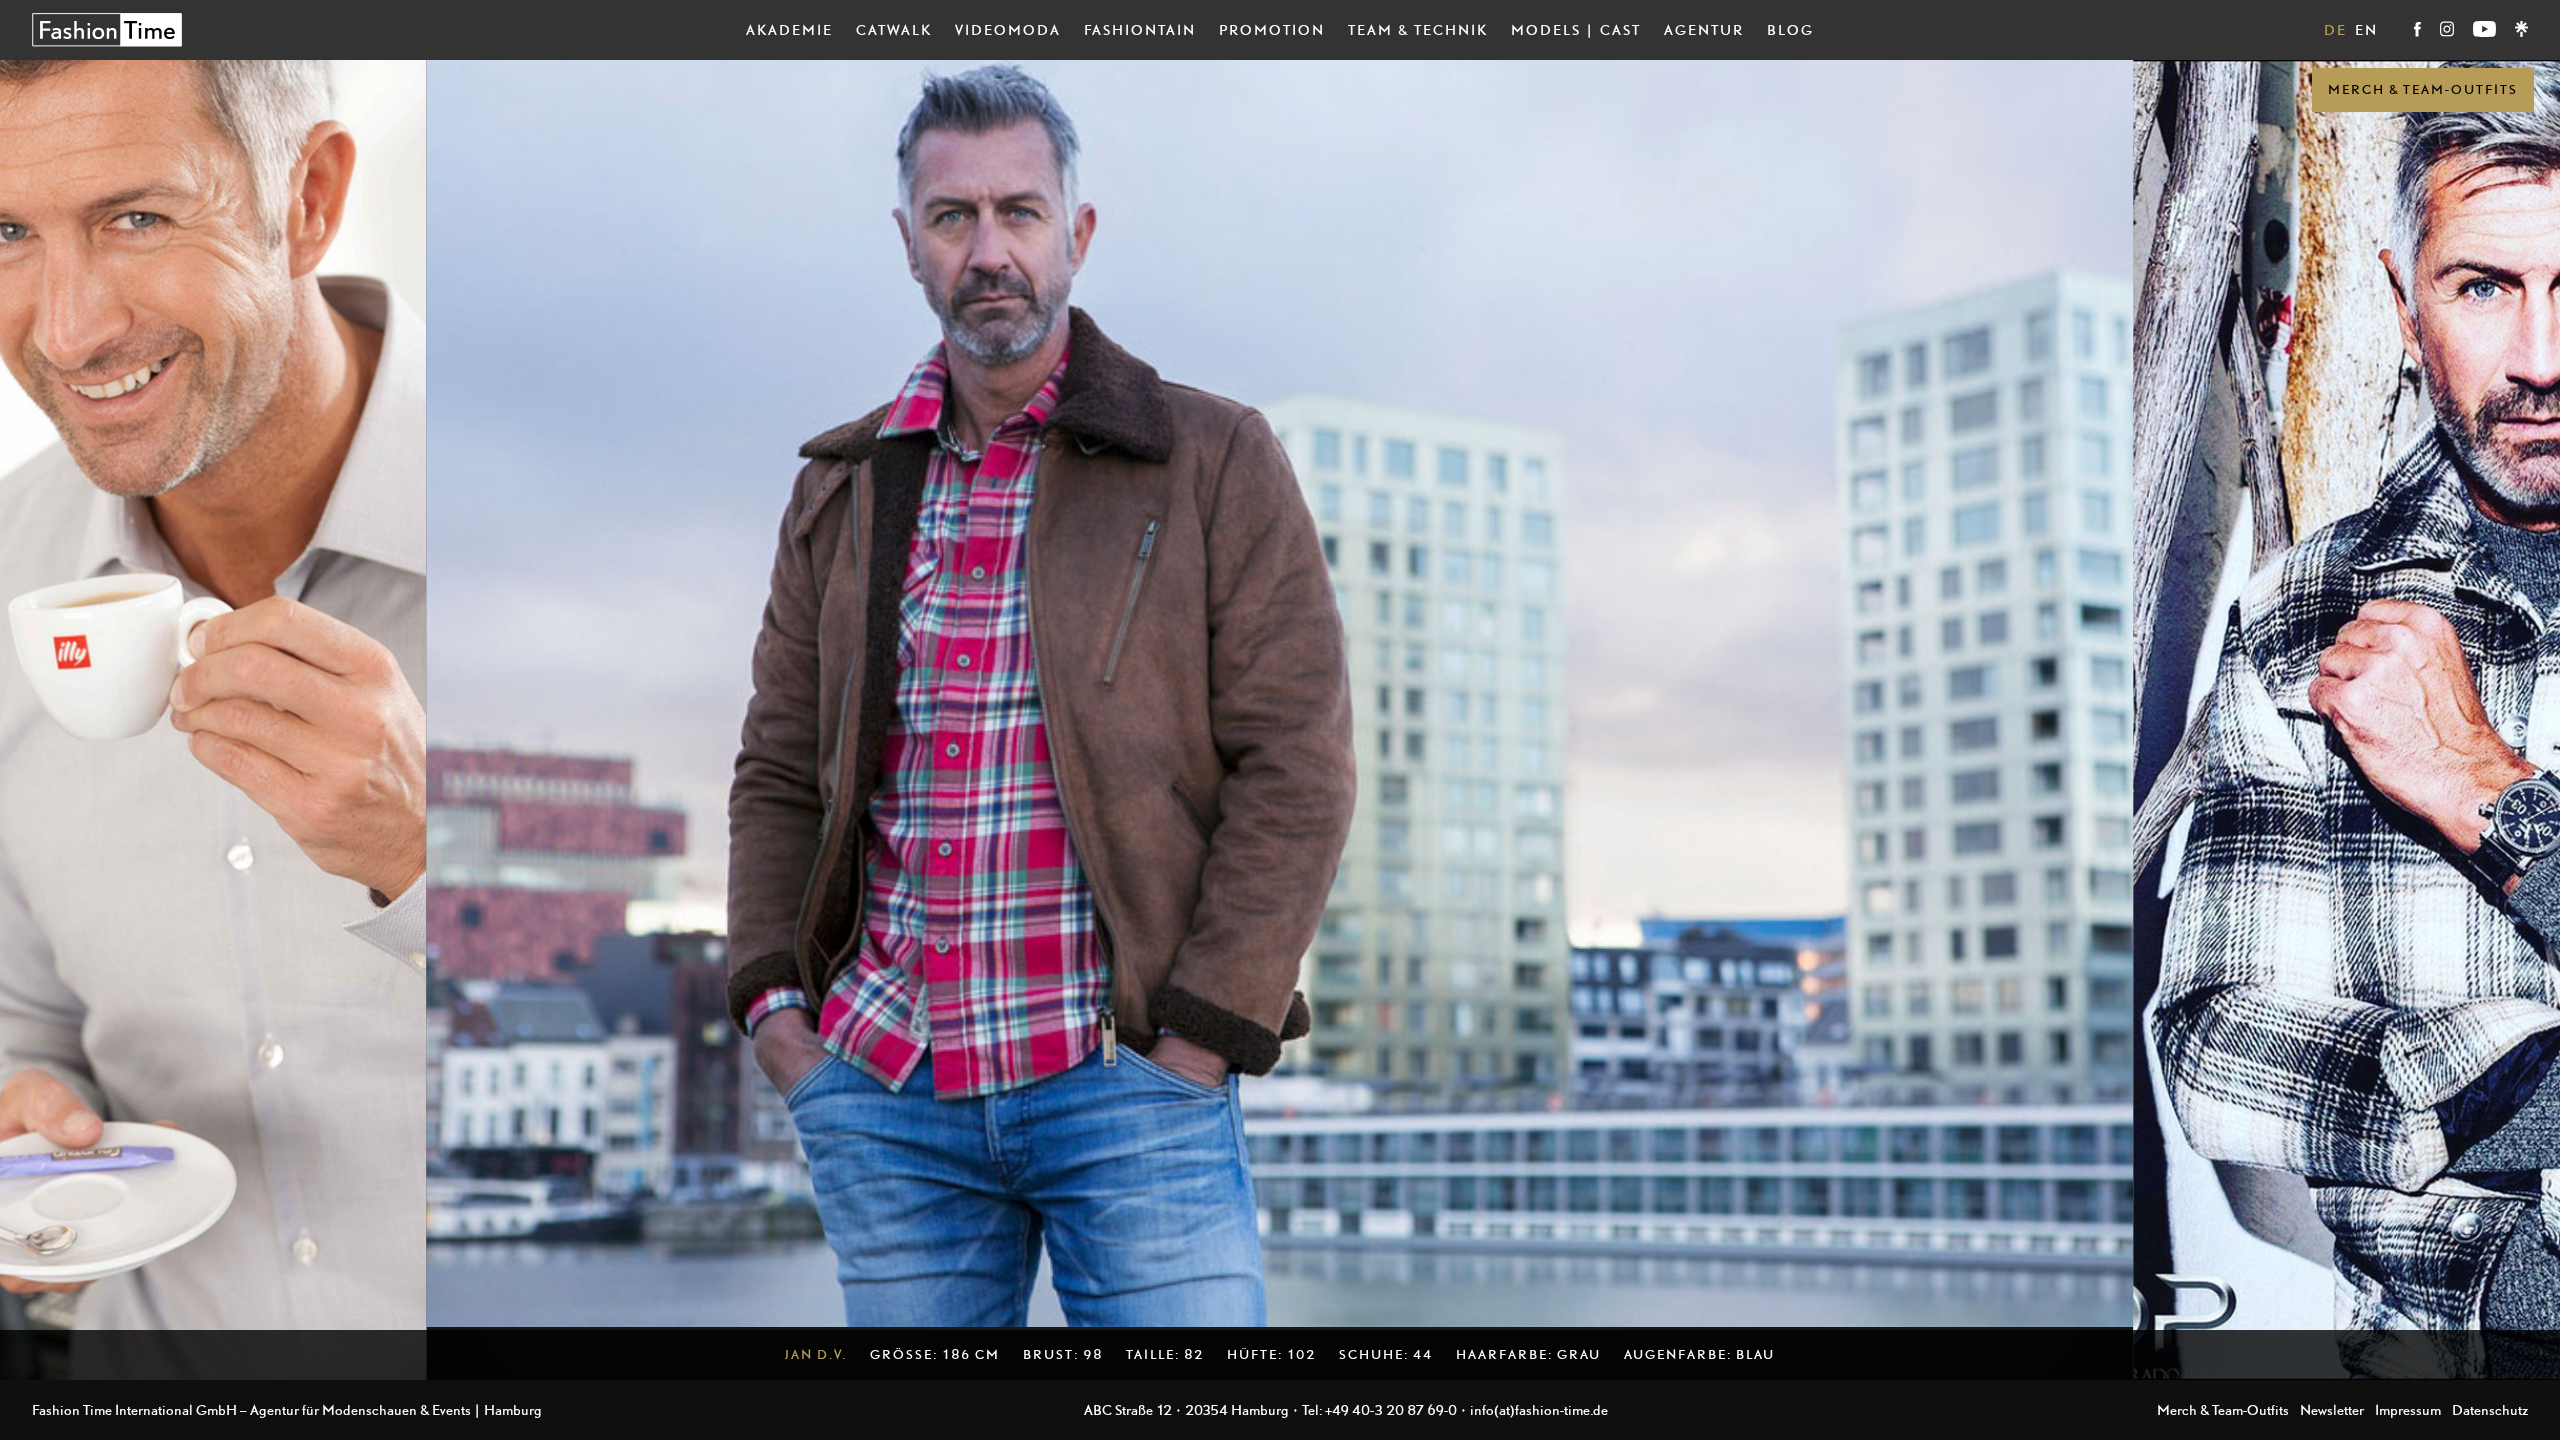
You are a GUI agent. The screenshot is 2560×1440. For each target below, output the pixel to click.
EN (2366, 29)
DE (2335, 29)
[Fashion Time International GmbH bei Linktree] (2521, 31)
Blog (1790, 29)
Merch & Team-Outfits (2423, 89)
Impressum (2408, 1409)
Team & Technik (1418, 29)
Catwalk (894, 29)
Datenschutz (2490, 1409)
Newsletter (2332, 1409)
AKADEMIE (789, 29)
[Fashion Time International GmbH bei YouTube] (2486, 31)
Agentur (1704, 29)
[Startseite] (107, 30)
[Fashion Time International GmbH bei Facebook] (2419, 31)
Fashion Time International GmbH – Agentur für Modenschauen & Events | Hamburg (287, 1409)
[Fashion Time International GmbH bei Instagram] (2448, 31)
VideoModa (1008, 29)
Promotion (1272, 29)
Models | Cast (1576, 29)
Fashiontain (1140, 29)
